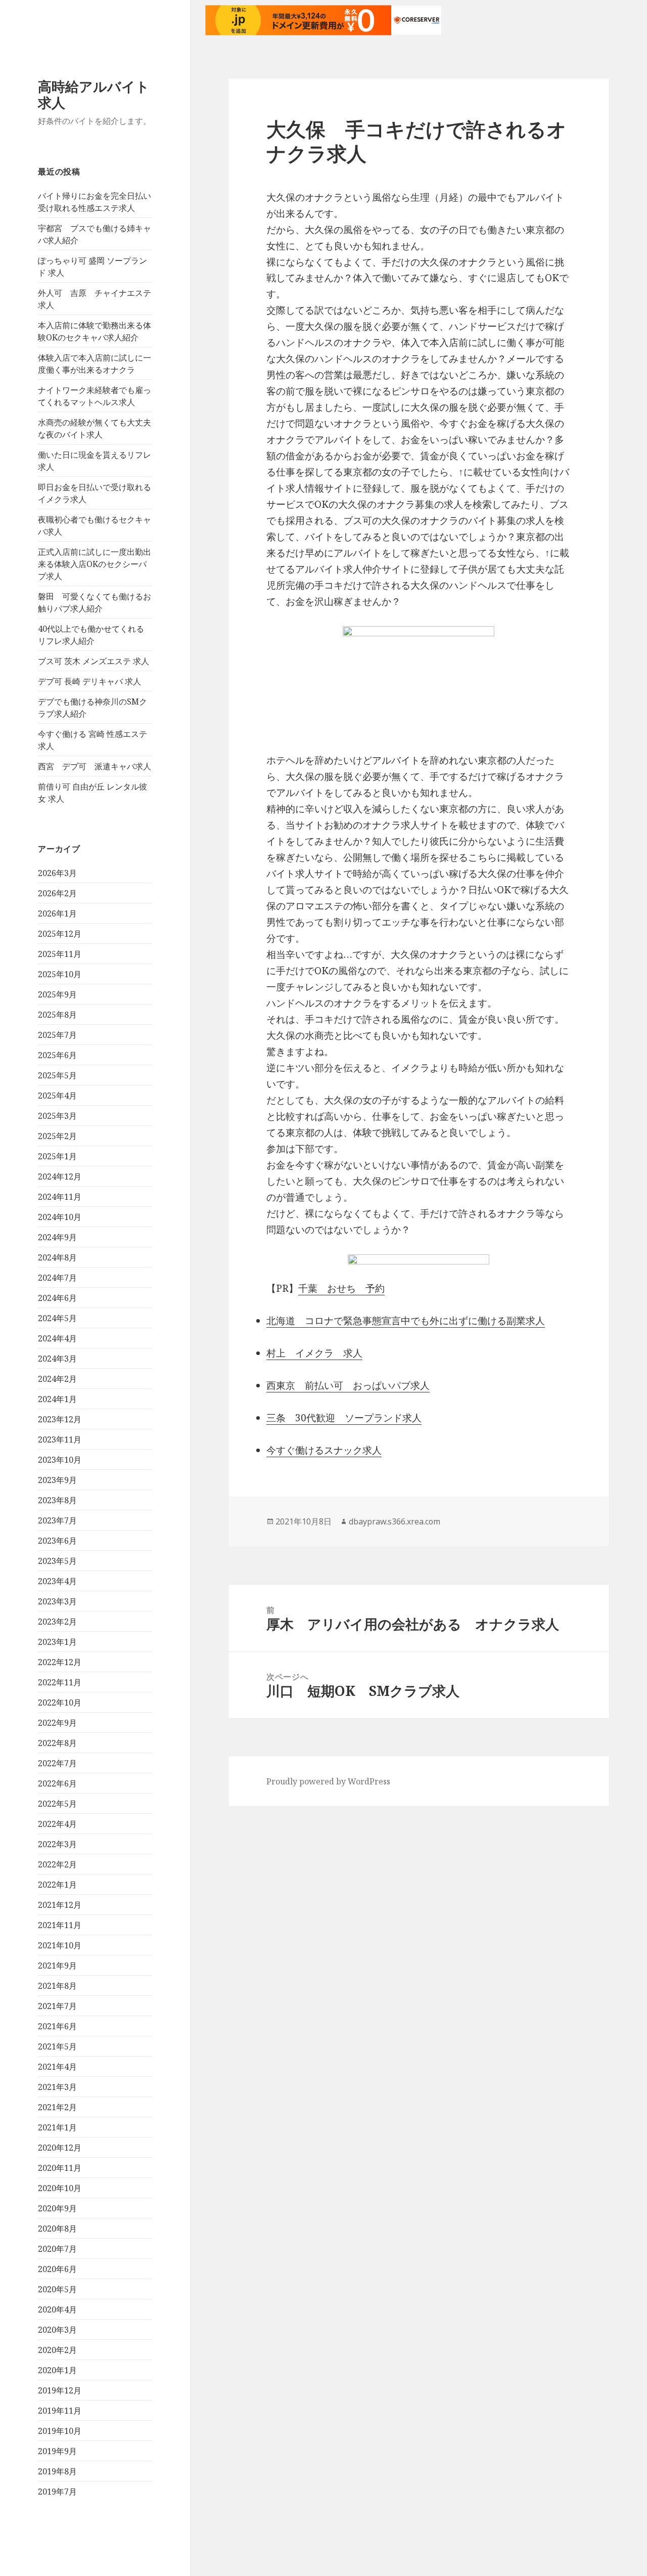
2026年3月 (57, 873)
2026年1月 (57, 913)
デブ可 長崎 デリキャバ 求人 (89, 681)
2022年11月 (60, 1682)
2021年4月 (57, 2067)
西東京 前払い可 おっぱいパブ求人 (348, 1385)
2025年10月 (60, 974)
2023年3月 (57, 1601)
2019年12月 (60, 2390)
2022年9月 (57, 1723)
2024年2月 (57, 1379)
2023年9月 (57, 1480)
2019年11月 (60, 2411)
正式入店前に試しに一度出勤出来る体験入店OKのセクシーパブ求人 (95, 564)
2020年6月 (57, 2269)
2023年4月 (57, 1581)
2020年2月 (57, 2350)
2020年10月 (60, 2188)
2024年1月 (57, 1399)
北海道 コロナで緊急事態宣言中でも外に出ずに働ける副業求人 (406, 1321)
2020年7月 (57, 2249)
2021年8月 (57, 1986)
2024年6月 (57, 1298)
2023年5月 (57, 1561)
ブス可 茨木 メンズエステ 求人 (94, 661)
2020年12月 (60, 2148)
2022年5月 (57, 1804)
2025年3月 (57, 1116)
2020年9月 (57, 2208)
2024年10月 (60, 1217)
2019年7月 (57, 2492)
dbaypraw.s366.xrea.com (395, 1521)
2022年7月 (57, 1763)
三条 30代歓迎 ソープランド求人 (344, 1418)
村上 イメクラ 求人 (314, 1353)
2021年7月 (57, 2006)
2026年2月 (57, 893)
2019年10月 (60, 2431)
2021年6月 (57, 2026)
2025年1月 (57, 1156)
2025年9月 (57, 994)
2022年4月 (57, 1824)
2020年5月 (57, 2289)
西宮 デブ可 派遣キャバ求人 (95, 766)
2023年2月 (57, 1622)
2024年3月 (57, 1359)
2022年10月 (60, 1702)
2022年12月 (60, 1662)
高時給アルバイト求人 (94, 94)
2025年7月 (57, 1035)
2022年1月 (57, 1885)
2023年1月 (57, 1642)
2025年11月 (60, 954)
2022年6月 (57, 1783)
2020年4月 (57, 2309)
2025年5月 (57, 1075)
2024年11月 (60, 1197)
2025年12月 (60, 934)
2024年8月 (57, 1257)
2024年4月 (57, 1338)
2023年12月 (60, 1419)
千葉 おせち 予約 (341, 1288)
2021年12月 (60, 1905)
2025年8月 (57, 1015)
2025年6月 (57, 1055)
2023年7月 (57, 1520)
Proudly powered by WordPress (328, 1781)
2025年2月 (57, 1136)
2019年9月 (57, 2451)
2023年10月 (60, 1460)
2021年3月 (57, 2087)
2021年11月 (60, 1925)
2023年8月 (57, 1500)
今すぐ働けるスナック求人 (324, 1450)
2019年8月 (57, 2471)
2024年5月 (57, 1318)
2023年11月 (60, 1439)
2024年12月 (60, 1176)
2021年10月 (60, 1945)
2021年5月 (57, 2046)
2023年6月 (57, 1541)
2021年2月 (57, 2107)
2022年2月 (57, 1864)
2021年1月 (57, 2127)
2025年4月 (57, 1096)
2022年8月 (57, 1743)
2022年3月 (57, 1844)
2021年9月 (57, 1966)
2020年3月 (57, 2330)
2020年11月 (60, 2168)
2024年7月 (57, 1278)
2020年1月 (57, 2370)
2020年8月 (57, 2229)
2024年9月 (57, 1237)
